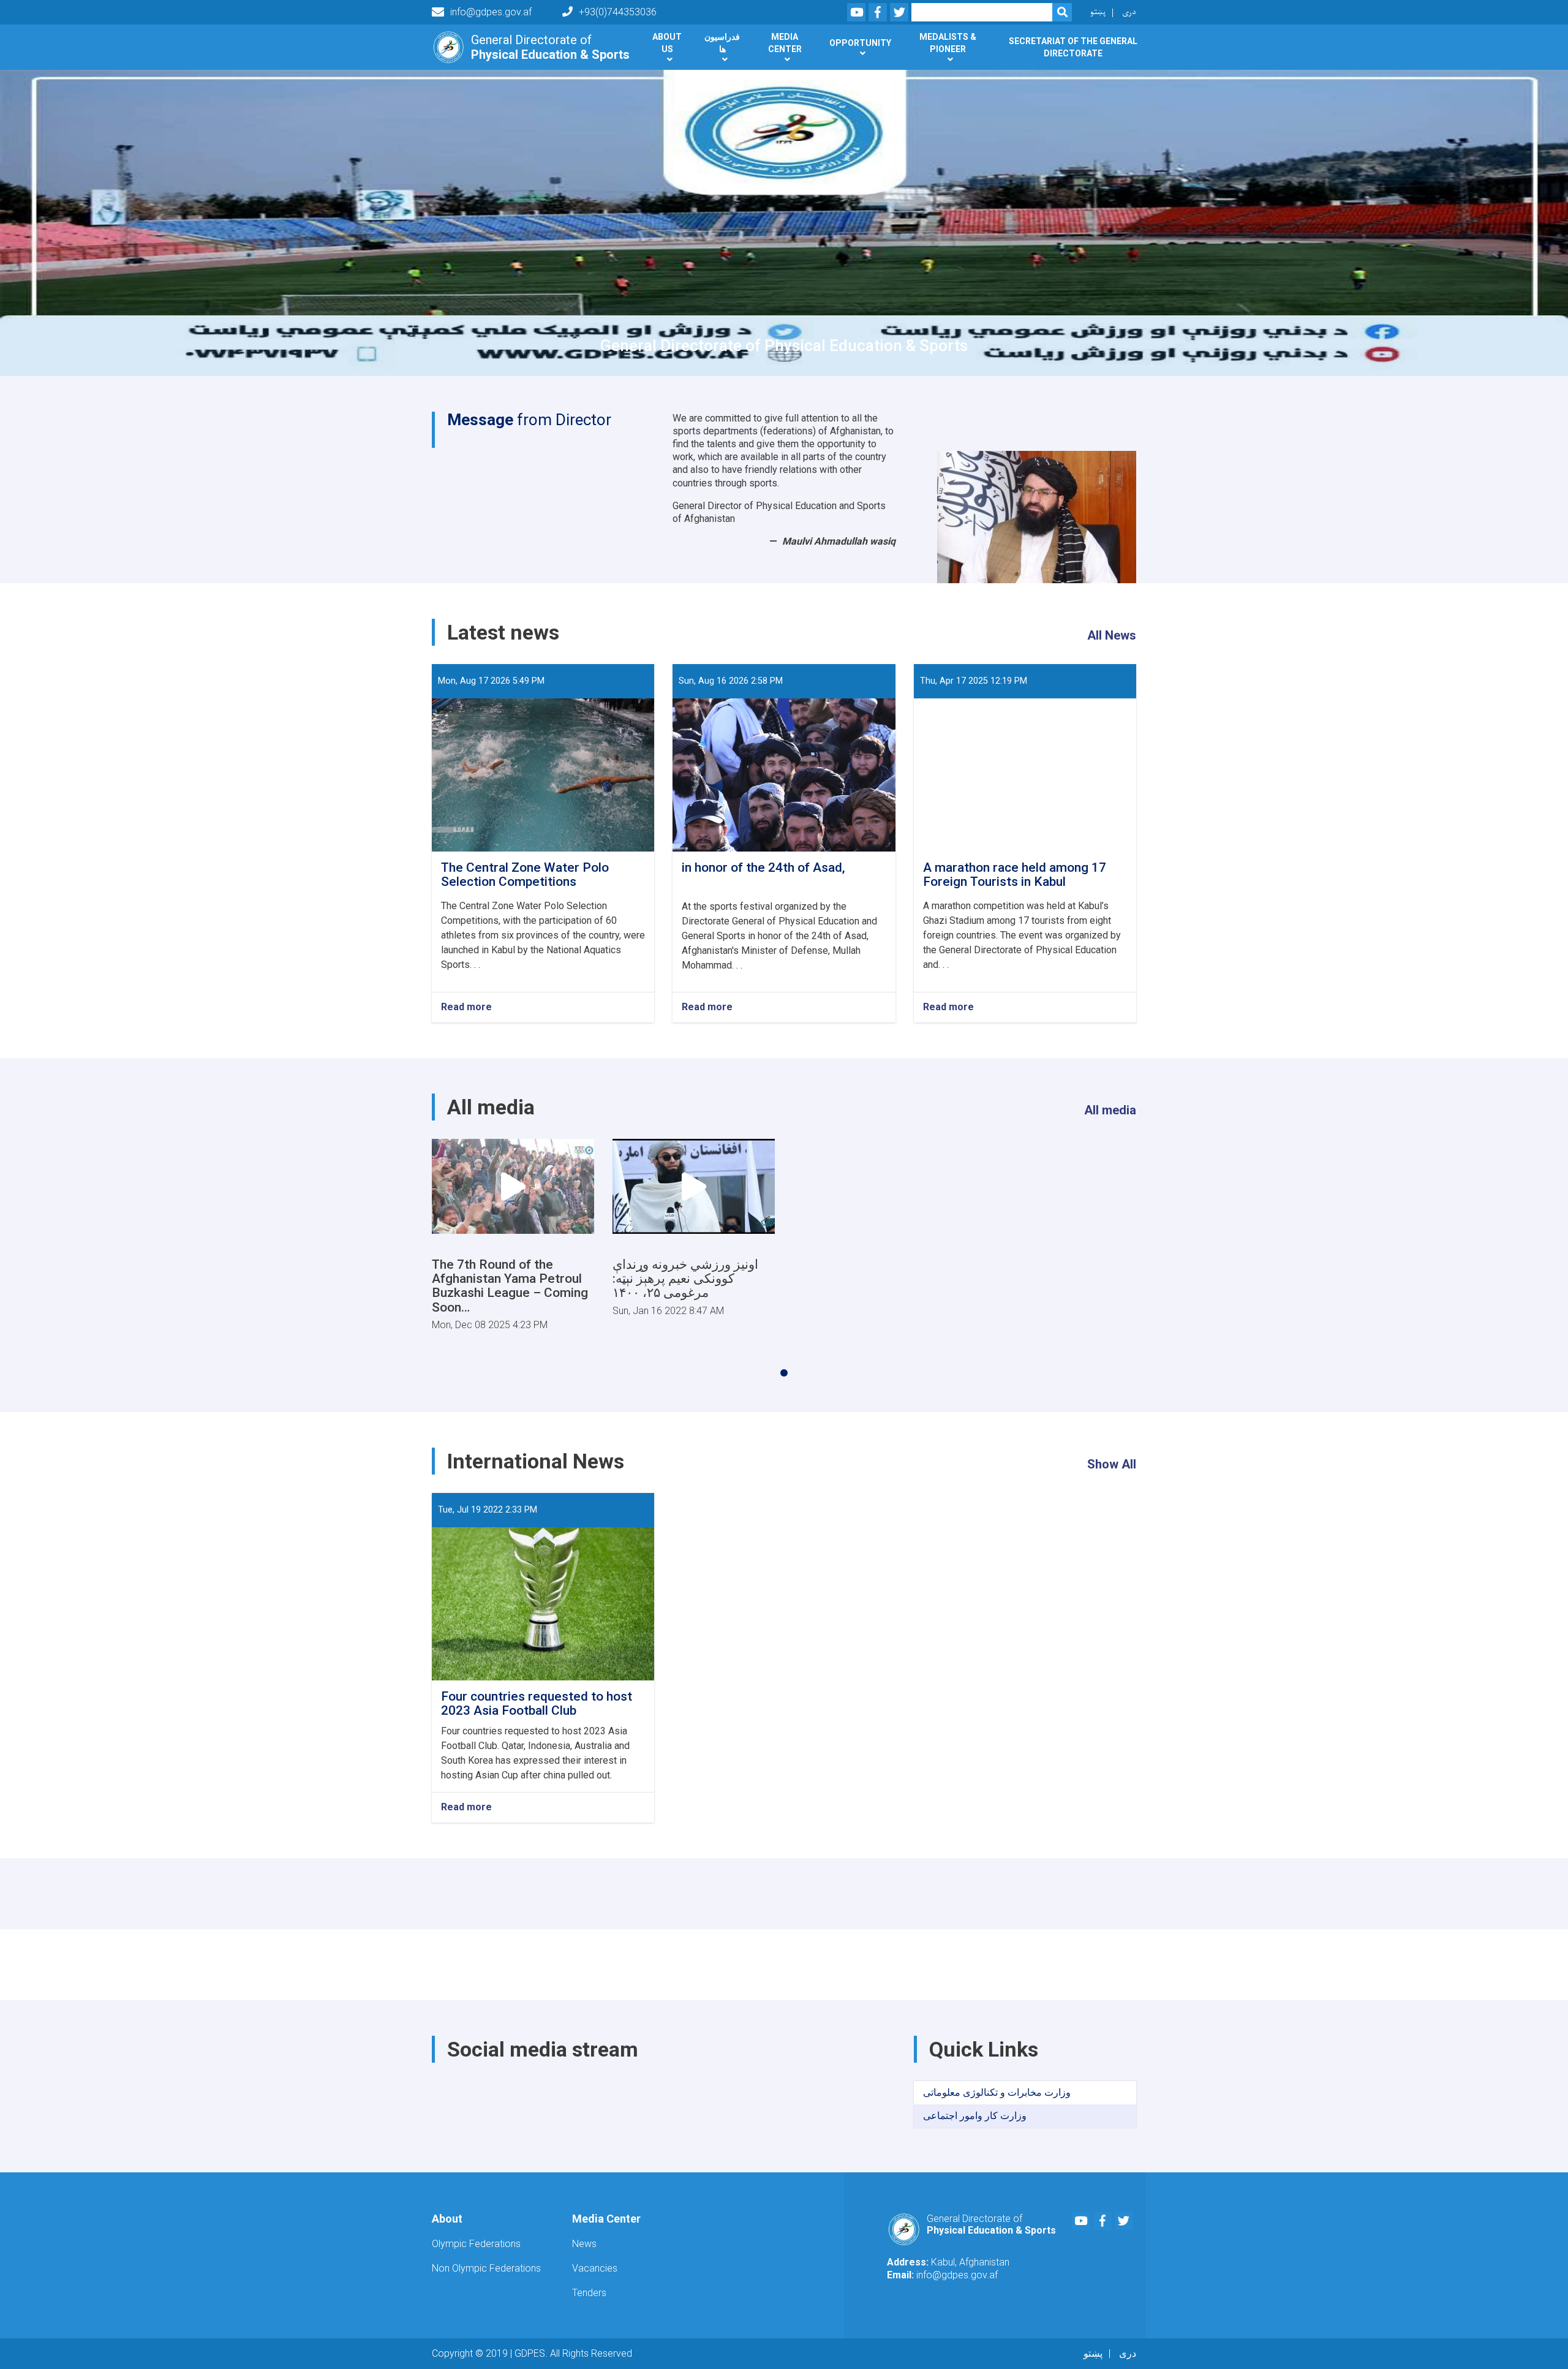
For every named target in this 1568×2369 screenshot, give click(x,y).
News (584, 2244)
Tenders (589, 2293)
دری (1129, 12)
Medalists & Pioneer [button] (948, 43)
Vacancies (595, 2268)
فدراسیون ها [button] (722, 43)
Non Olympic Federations (486, 2268)
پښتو (1098, 12)
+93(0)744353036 (618, 12)
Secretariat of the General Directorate (1073, 47)
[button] (784, 1373)
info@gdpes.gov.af (491, 12)
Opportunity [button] (860, 43)
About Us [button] (667, 43)
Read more (466, 1007)
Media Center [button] (785, 43)
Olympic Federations (476, 2244)
